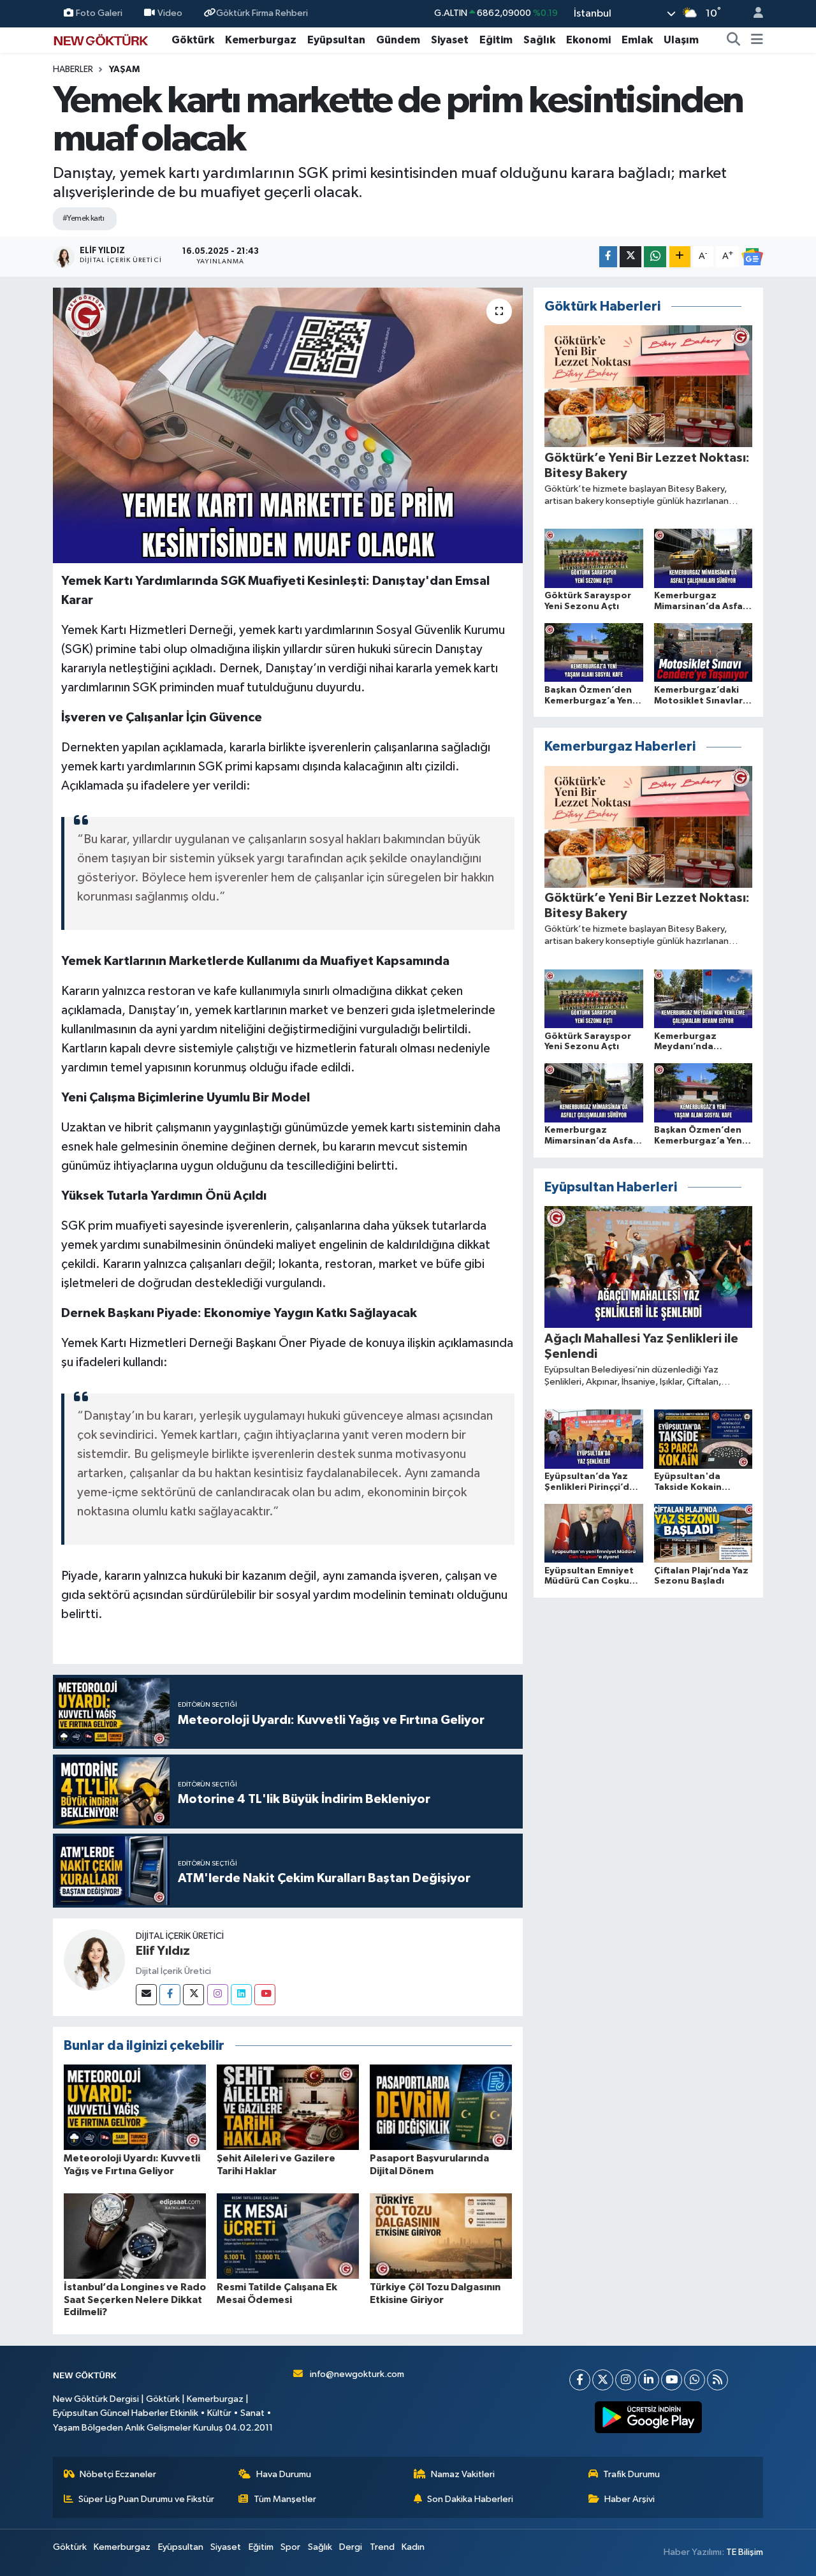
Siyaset (450, 40)
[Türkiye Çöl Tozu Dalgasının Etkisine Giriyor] (441, 2236)
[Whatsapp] (695, 2380)
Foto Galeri (99, 13)
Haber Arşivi (630, 2499)
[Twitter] (193, 1995)
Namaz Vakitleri (463, 2474)
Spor (290, 2547)
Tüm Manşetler (285, 2499)
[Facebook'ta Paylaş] (608, 257)
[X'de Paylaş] (630, 257)
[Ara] (734, 40)
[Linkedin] (241, 1995)
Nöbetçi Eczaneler (118, 2474)
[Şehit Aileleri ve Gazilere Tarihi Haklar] (288, 2107)
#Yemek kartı (83, 218)
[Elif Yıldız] (94, 1960)
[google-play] (649, 2417)
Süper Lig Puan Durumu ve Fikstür (146, 2499)
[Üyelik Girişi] (753, 14)
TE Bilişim (745, 2552)
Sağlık (539, 40)
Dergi (351, 2547)
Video (170, 13)
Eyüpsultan (336, 40)
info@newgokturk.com (357, 2374)
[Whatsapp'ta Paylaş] (655, 257)
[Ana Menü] (757, 40)
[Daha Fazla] (680, 257)
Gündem (398, 40)
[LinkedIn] (649, 2380)
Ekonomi (588, 40)
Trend (382, 2547)
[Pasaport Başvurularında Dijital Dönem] (441, 2107)
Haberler (73, 70)
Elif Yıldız (163, 1951)
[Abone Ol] (752, 257)
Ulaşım (681, 40)
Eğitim (496, 40)
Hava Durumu (284, 2474)
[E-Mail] (146, 1995)
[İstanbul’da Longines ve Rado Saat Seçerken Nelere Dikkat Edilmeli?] (135, 2236)
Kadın (413, 2547)
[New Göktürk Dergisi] (101, 39)
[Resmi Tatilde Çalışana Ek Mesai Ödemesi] (288, 2236)
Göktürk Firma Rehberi (262, 13)
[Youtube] (265, 1995)
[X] (603, 2380)
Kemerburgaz (261, 40)
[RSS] (718, 2380)
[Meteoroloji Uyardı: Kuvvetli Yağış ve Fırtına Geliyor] (135, 2107)
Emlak (637, 40)
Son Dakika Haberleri (470, 2499)
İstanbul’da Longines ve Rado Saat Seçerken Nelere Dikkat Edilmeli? (135, 2299)
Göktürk (193, 40)
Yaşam (124, 70)
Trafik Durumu (631, 2474)
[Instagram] (218, 1995)
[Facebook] (170, 1995)
